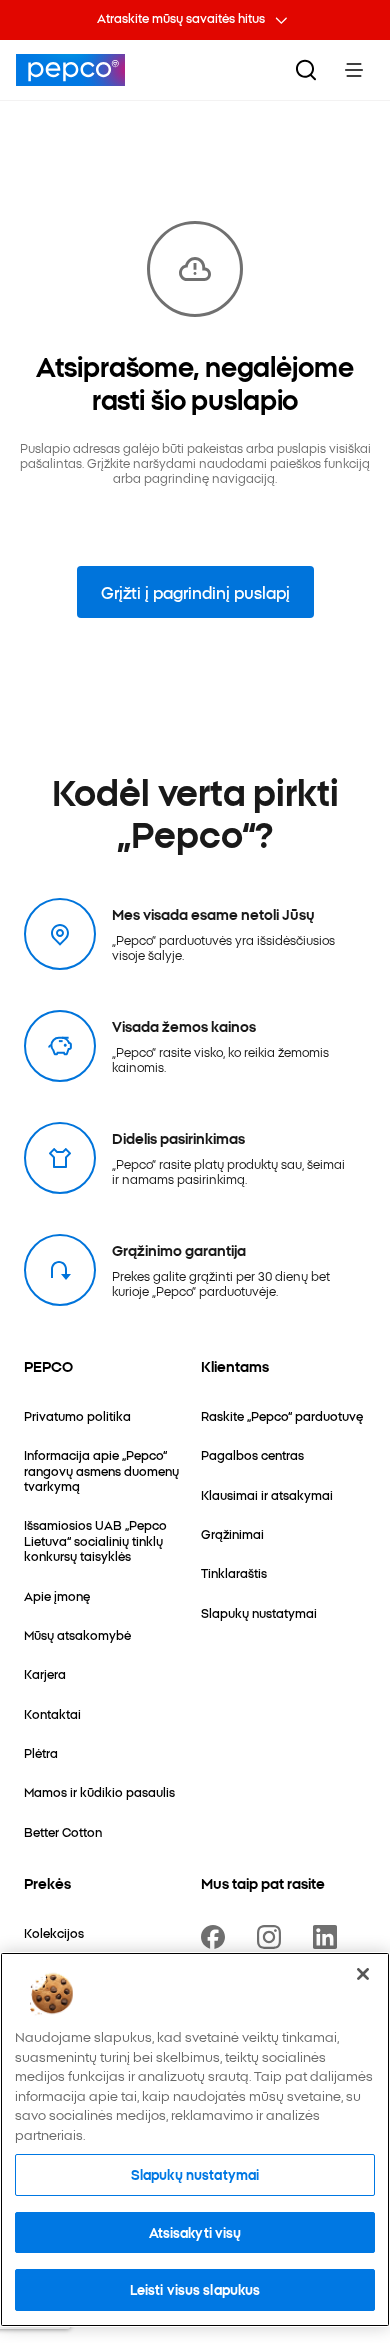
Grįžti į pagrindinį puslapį (195, 592)
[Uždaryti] (363, 1974)
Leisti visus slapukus (195, 2289)
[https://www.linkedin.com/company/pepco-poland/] (329, 1937)
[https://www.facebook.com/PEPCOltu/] (217, 1937)
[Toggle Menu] (354, 70)
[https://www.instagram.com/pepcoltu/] (273, 1937)
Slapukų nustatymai (195, 2174)
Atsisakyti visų (195, 2232)
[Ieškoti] (306, 70)
